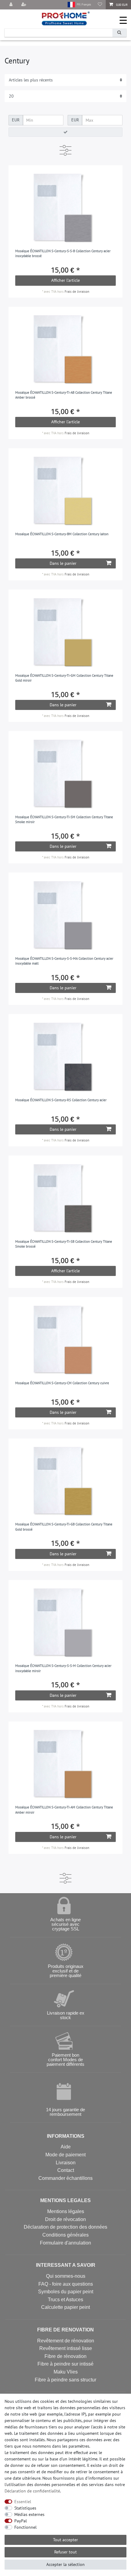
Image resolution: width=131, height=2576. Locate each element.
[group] (66, 208)
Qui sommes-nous (66, 2276)
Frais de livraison (77, 292)
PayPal (21, 2521)
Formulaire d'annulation (65, 2243)
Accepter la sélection (65, 2564)
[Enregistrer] (24, 5)
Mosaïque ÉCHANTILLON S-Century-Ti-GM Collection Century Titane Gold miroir (64, 678)
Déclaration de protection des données (65, 2227)
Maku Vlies (66, 2372)
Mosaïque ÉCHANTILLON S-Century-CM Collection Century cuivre (62, 1383)
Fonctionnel (25, 2527)
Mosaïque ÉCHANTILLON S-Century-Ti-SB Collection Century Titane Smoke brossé (64, 1244)
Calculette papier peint (65, 2307)
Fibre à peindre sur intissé (65, 2364)
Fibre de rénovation (65, 2356)
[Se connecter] (12, 5)
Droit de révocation (65, 2219)
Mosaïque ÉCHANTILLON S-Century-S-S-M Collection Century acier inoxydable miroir (63, 1668)
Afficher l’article (65, 280)
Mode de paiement (65, 2155)
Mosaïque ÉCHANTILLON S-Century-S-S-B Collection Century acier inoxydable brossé (63, 254)
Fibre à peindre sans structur (65, 2380)
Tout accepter (65, 2540)
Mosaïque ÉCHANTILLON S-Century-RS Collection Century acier (61, 1100)
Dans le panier (63, 563)
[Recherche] (119, 33)
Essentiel (23, 2502)
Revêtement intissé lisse (66, 2348)
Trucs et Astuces (65, 2300)
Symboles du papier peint (66, 2292)
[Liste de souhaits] (100, 5)
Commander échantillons (65, 2178)
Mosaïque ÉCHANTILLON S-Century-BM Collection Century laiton (62, 534)
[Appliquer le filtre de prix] (65, 132)
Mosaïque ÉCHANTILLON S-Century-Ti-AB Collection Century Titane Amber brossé (64, 395)
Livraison (66, 2163)
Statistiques (25, 2508)
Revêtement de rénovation (66, 2341)
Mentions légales (66, 2211)
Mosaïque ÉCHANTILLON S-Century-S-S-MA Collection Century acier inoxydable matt (64, 961)
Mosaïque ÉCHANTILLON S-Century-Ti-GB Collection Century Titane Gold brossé (64, 1527)
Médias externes (29, 2514)
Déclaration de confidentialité (32, 2491)
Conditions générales (65, 2235)
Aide (66, 2147)
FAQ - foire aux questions (66, 2284)
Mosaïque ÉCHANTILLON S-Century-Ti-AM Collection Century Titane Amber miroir (64, 1810)
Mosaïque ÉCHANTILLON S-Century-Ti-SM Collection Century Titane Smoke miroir (64, 820)
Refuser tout (65, 2552)
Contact (66, 2170)
